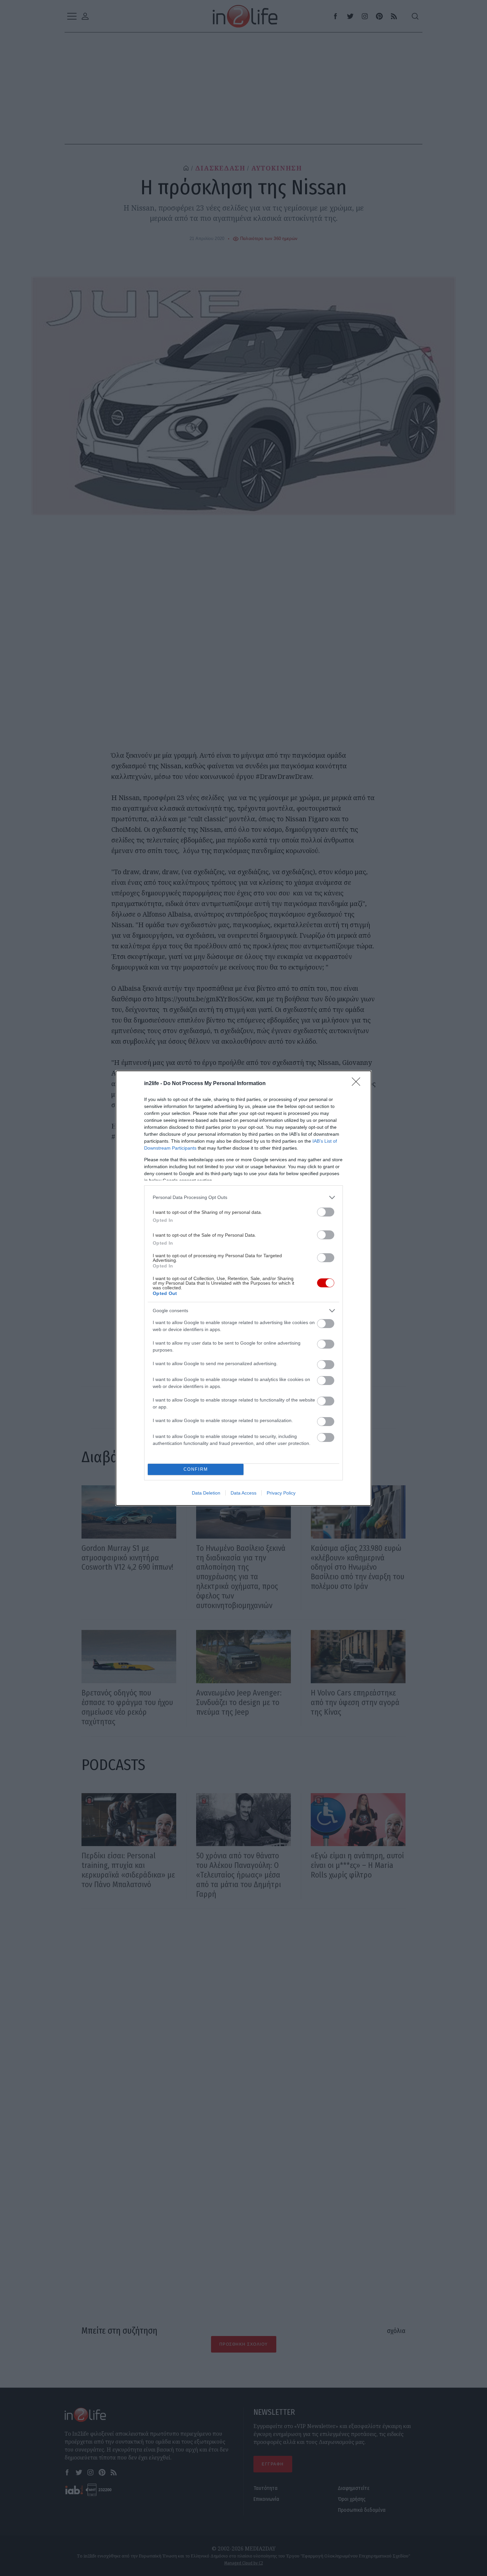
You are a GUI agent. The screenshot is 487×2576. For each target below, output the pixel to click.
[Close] (358, 1084)
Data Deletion (206, 1493)
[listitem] (243, 1197)
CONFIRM (196, 1469)
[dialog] (243, 1288)
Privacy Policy (281, 1493)
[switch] (326, 1212)
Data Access (243, 1493)
